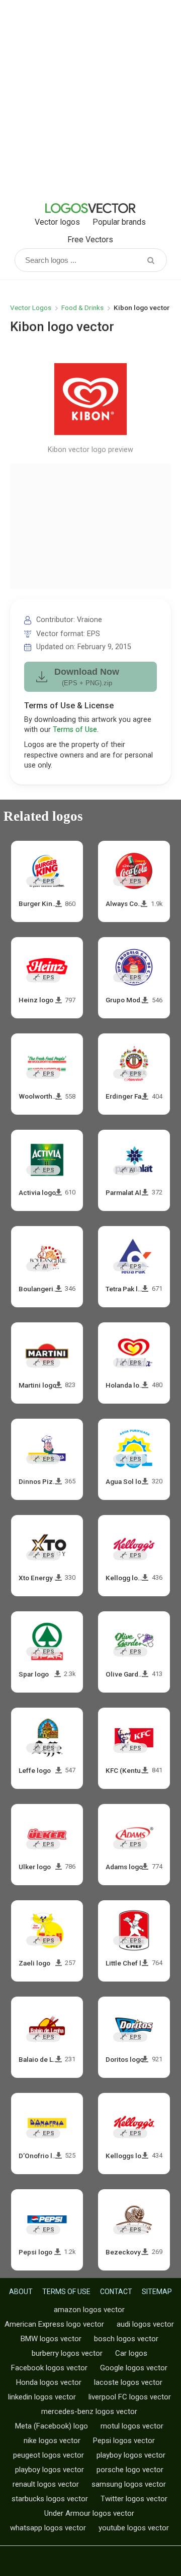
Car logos (131, 2353)
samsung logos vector (129, 2484)
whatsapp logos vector (48, 2528)
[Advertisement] (90, 100)
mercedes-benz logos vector (89, 2411)
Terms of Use (75, 730)
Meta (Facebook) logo (52, 2426)
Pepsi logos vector (124, 2441)
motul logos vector (132, 2426)
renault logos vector (46, 2484)
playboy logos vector (131, 2455)
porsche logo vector (130, 2470)
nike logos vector (52, 2441)
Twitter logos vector (134, 2499)
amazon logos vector (89, 2310)
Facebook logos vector (49, 2368)
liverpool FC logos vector (130, 2397)
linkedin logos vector (42, 2397)
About (21, 2292)
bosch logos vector (126, 2339)
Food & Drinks (82, 308)
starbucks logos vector (50, 2499)
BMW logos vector (51, 2339)
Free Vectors (90, 240)
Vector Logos (31, 308)
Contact (116, 2292)
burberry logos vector (67, 2353)
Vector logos (57, 222)
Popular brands (119, 222)
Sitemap (157, 2292)
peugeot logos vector (49, 2455)
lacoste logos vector (128, 2382)
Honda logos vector (49, 2382)
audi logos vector (145, 2324)
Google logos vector (134, 2368)
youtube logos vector (134, 2528)
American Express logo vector (54, 2324)
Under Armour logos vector (89, 2513)
